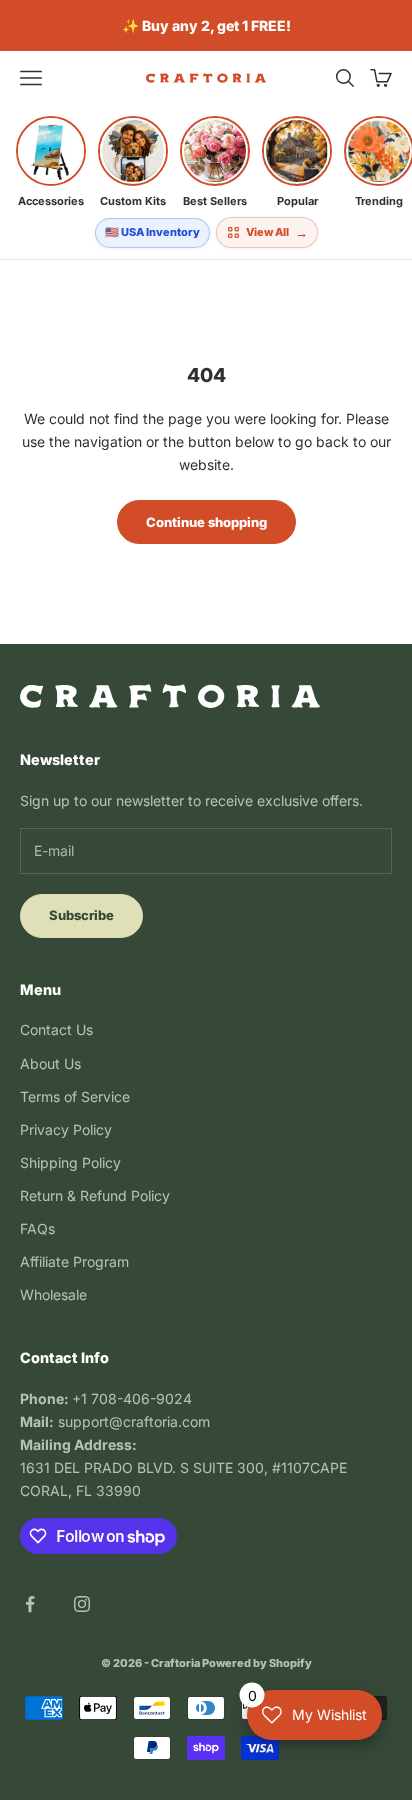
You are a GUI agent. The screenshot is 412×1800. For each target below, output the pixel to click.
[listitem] (51, 162)
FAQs (37, 1228)
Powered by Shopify (257, 1663)
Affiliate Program (74, 1261)
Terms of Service (75, 1096)
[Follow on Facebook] (30, 1604)
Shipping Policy (70, 1162)
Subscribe (81, 915)
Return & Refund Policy (95, 1195)
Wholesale (53, 1294)
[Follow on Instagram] (82, 1604)
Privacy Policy (66, 1129)
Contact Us (56, 1029)
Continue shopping (206, 522)
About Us (50, 1063)
